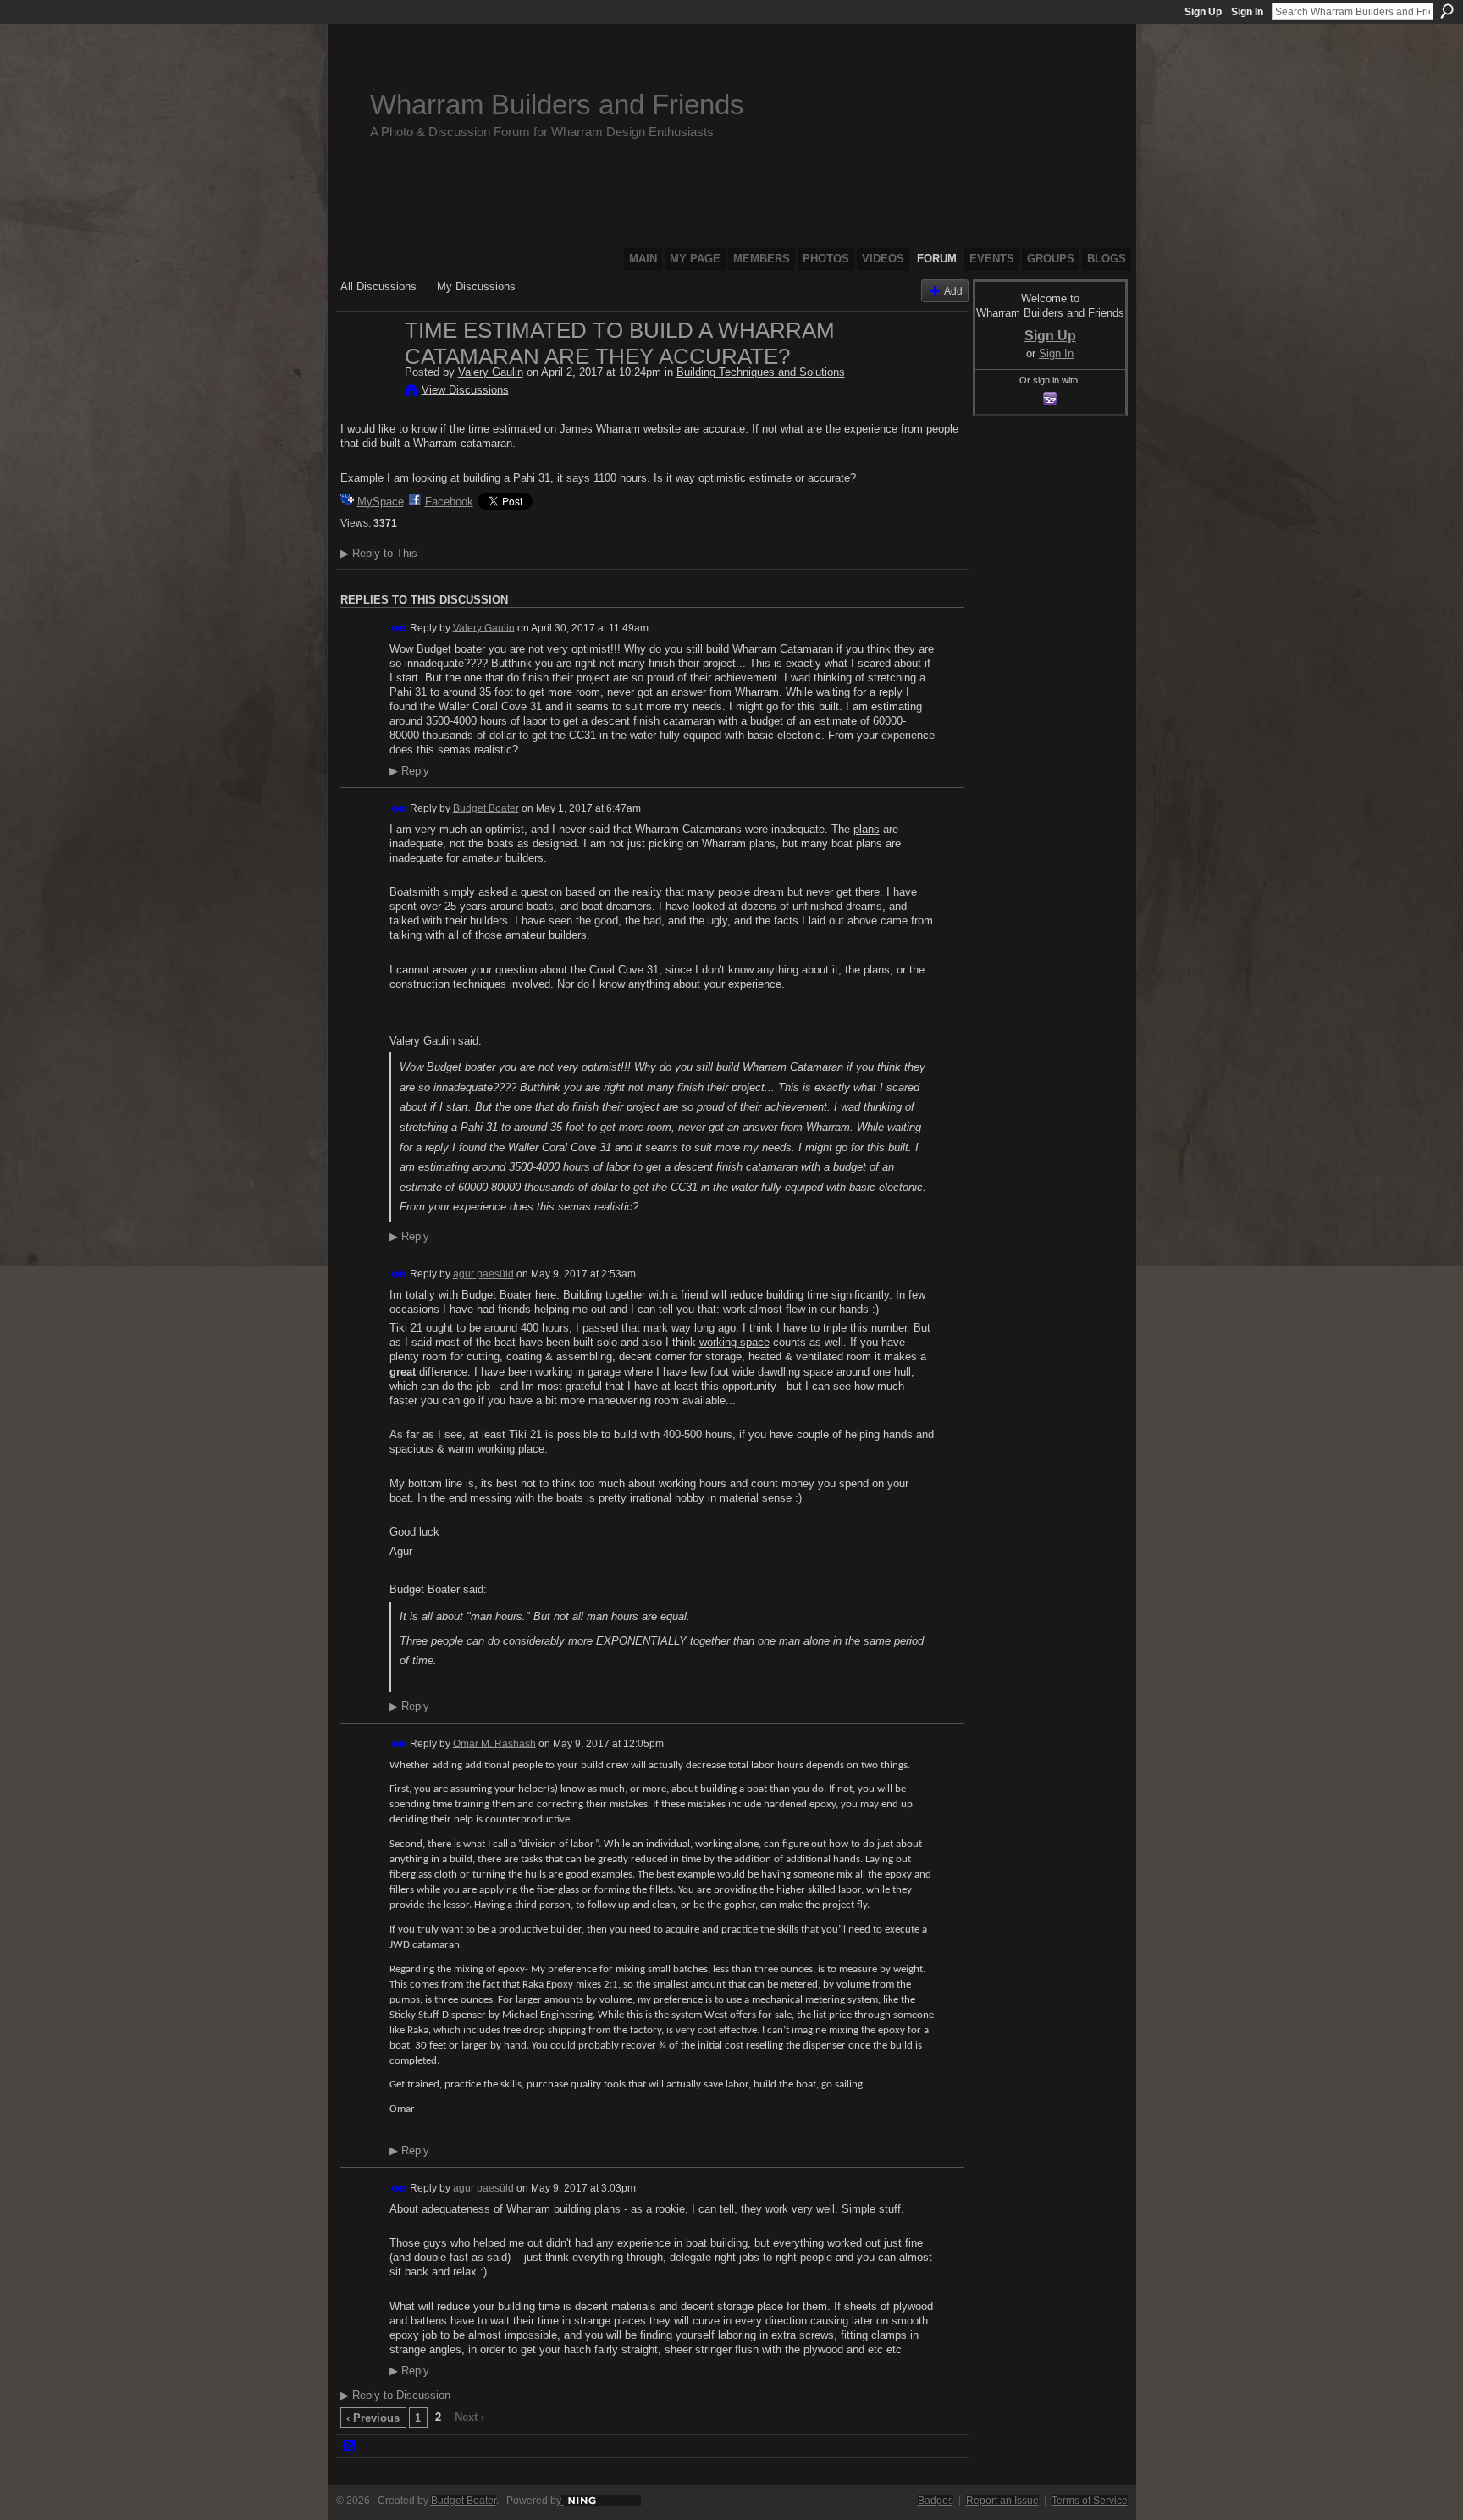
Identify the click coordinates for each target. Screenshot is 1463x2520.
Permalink (399, 629)
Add (953, 291)
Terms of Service (1090, 2501)
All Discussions (378, 287)
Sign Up (1203, 12)
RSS (350, 2446)
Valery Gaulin (491, 372)
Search (1447, 11)
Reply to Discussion (395, 2395)
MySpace (381, 502)
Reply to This (379, 553)
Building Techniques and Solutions (761, 372)
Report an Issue (1002, 2501)
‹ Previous (373, 2418)
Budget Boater (486, 808)
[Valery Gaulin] (367, 366)
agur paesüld (483, 1274)
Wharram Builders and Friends (557, 105)
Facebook (449, 502)
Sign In (1247, 12)
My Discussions (476, 287)
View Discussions (465, 390)
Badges (936, 2501)
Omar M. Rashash (494, 1743)
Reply (409, 771)
